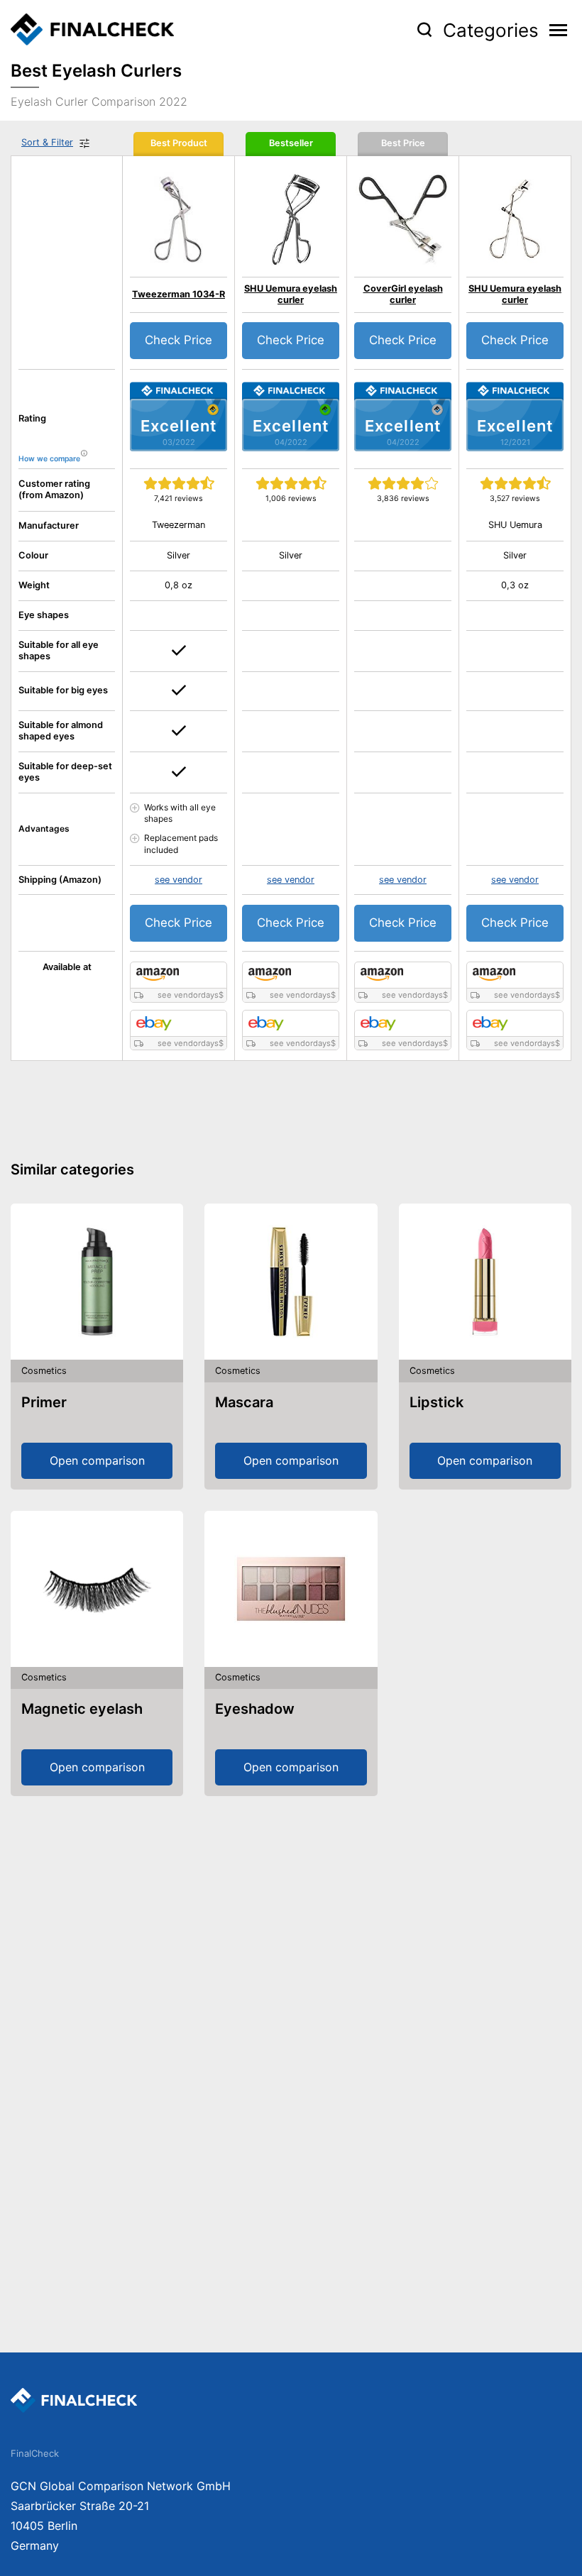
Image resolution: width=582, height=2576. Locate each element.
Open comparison (97, 1460)
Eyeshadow (255, 1709)
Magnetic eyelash (82, 1709)
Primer (44, 1402)
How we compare (49, 459)
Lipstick (436, 1402)
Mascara (244, 1402)
